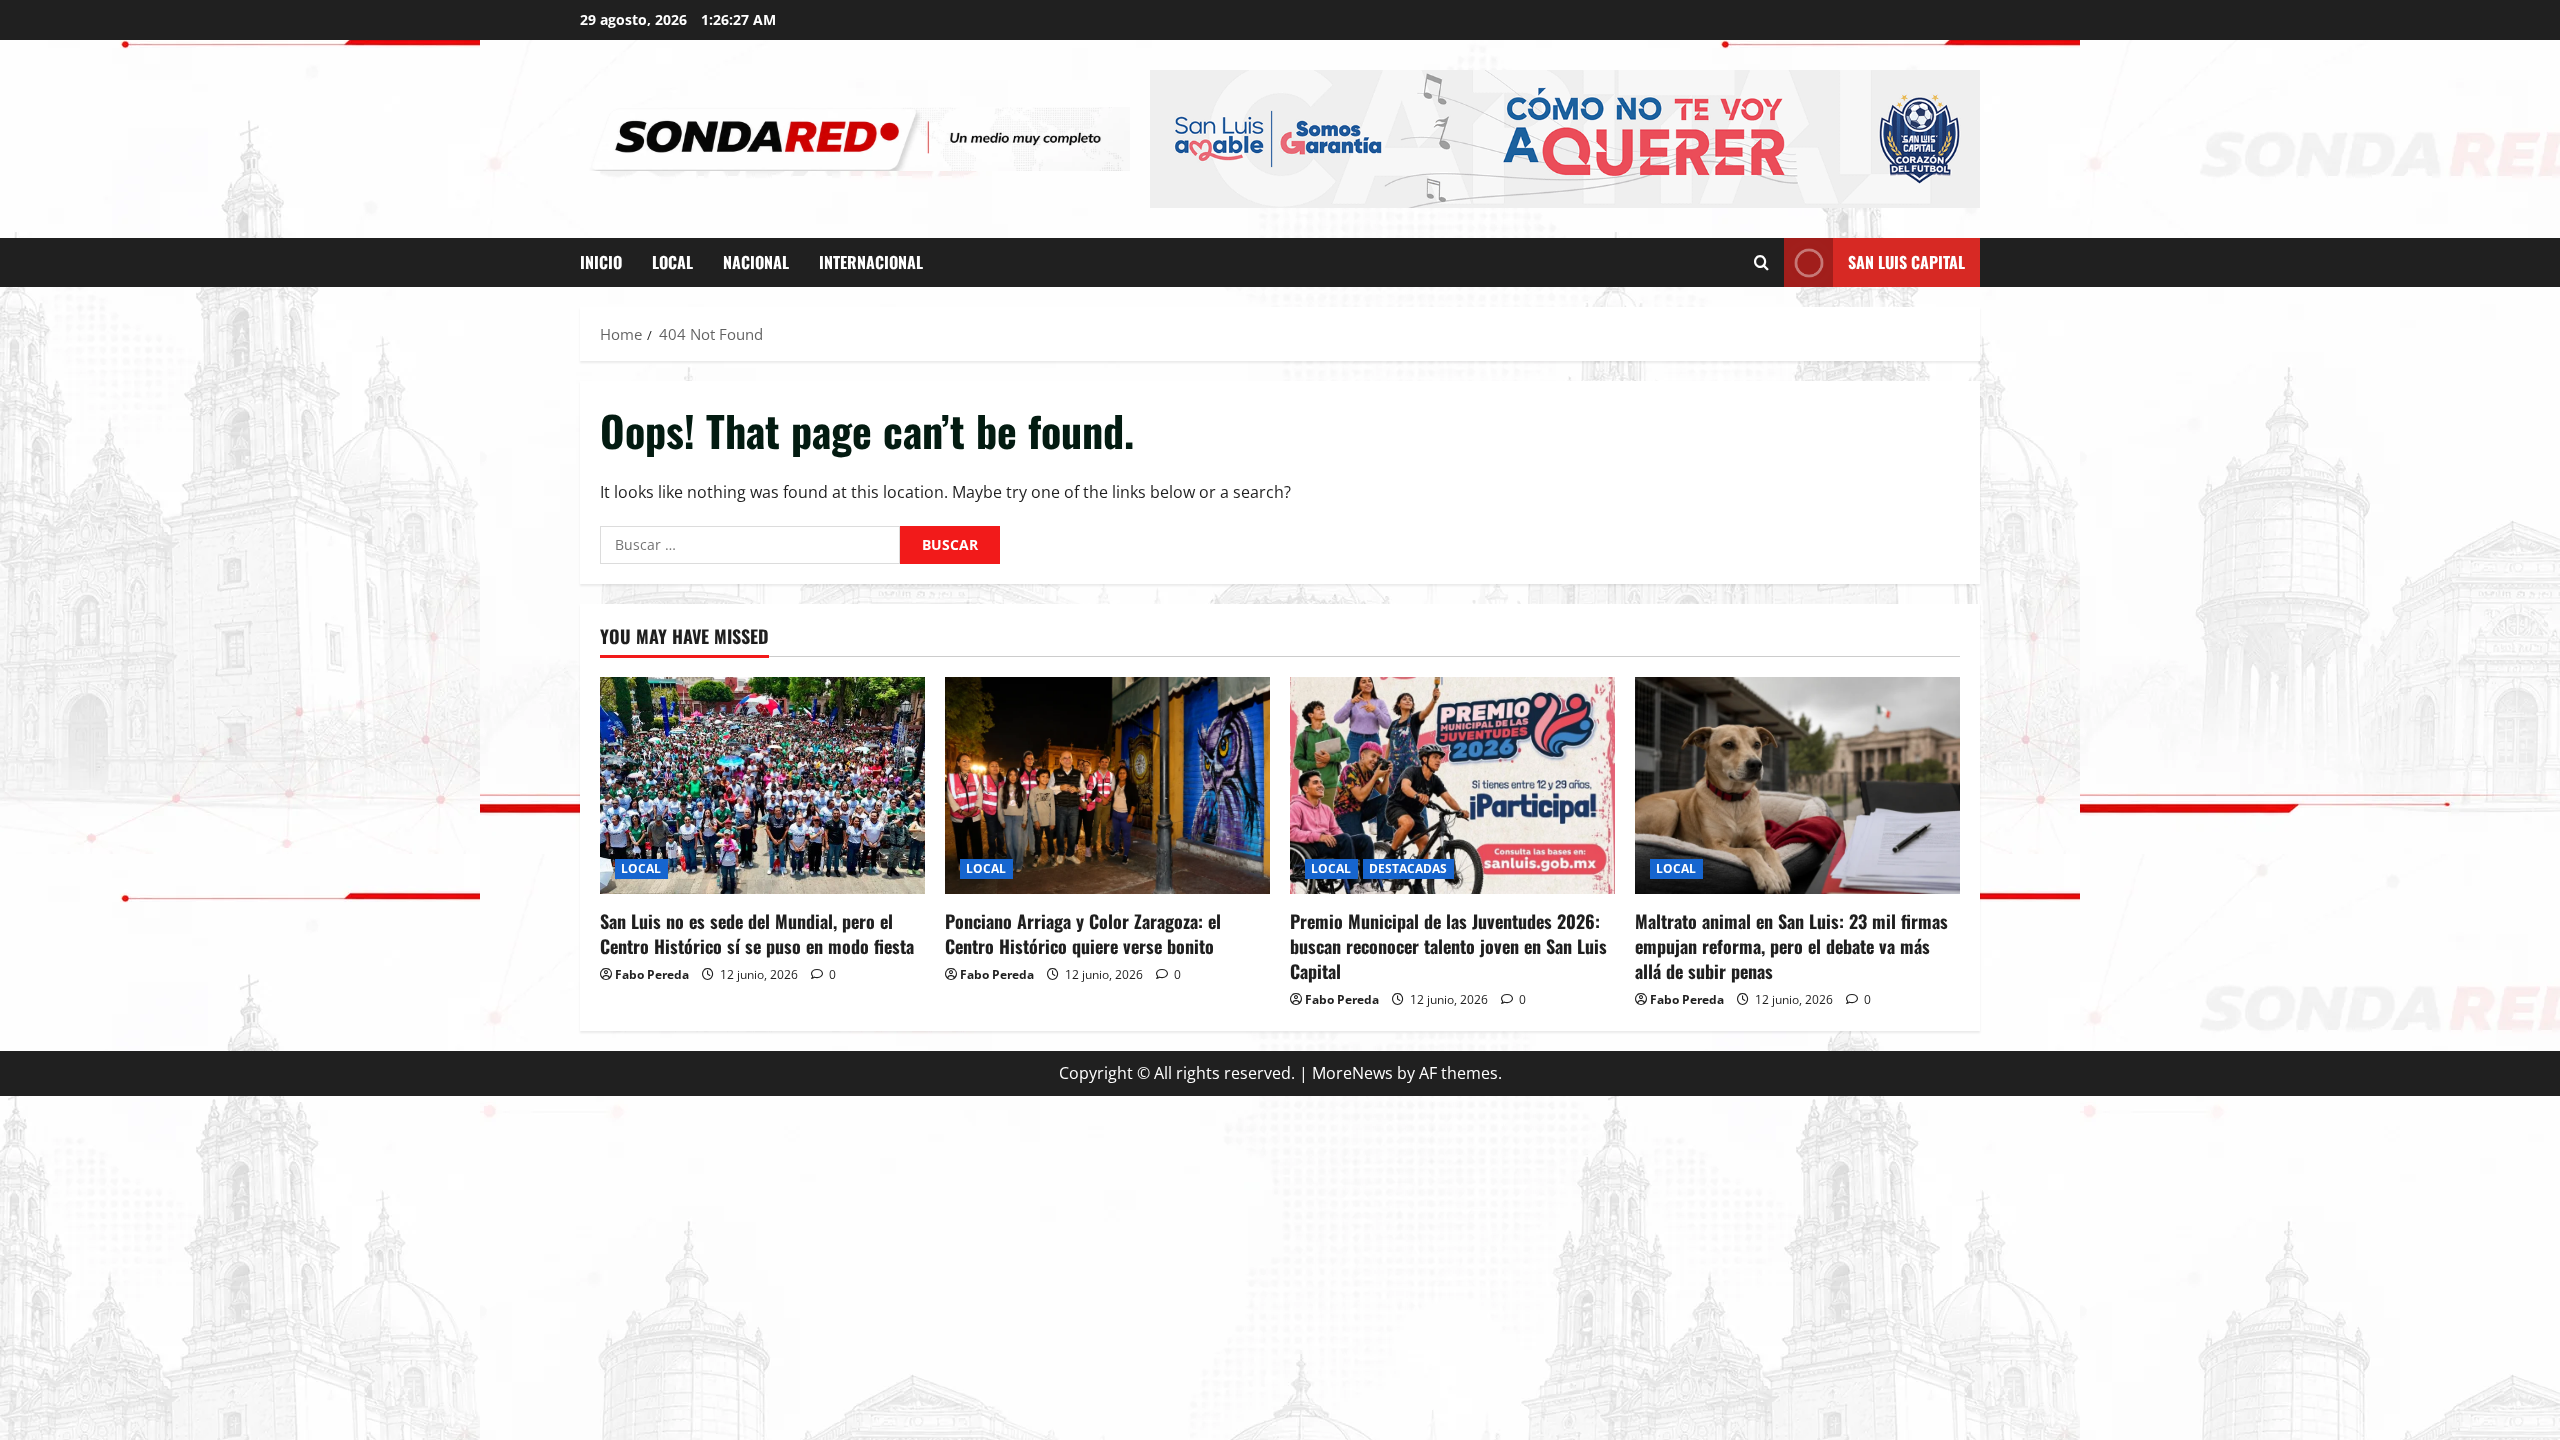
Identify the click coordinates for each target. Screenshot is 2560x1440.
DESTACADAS (1408, 868)
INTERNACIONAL (871, 262)
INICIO (601, 262)
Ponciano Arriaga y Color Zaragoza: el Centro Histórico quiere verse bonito (1083, 933)
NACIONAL (756, 262)
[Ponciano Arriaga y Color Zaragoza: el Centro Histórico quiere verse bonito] (1107, 785)
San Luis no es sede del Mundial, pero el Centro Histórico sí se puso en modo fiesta (757, 933)
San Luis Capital (1906, 262)
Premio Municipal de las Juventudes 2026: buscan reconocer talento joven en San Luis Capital (1448, 946)
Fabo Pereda (652, 974)
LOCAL (672, 262)
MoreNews (1352, 1073)
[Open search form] (1761, 262)
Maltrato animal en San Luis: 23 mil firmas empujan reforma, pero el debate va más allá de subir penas (1791, 946)
